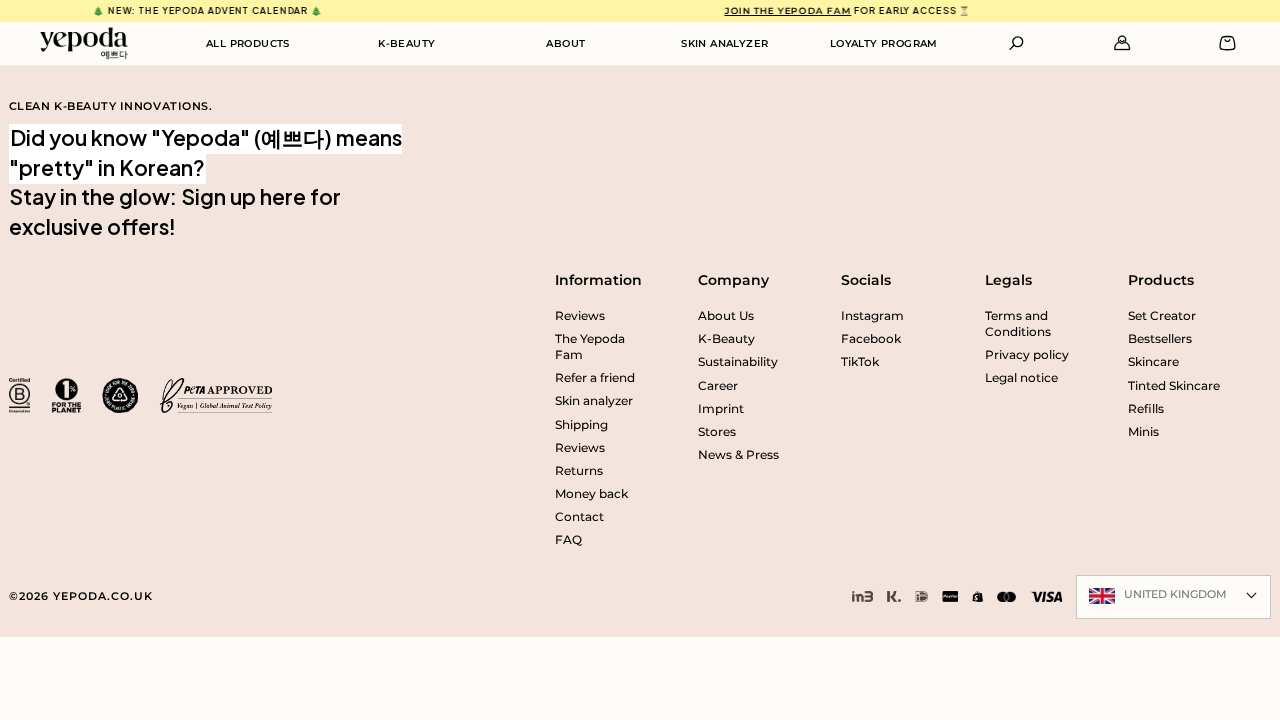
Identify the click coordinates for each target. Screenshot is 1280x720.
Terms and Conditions (1018, 324)
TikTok (860, 362)
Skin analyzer (724, 43)
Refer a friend (595, 378)
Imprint (721, 409)
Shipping (581, 425)
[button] (1016, 43)
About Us (726, 316)
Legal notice (1021, 378)
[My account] (1122, 43)
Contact (579, 517)
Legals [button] (1008, 280)
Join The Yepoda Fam (777, 10)
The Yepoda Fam (590, 347)
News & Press (738, 455)
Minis (1143, 432)
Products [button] (1161, 280)
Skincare (1153, 362)
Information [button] (598, 280)
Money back (591, 494)
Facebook (871, 339)
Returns (579, 471)
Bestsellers (1160, 339)
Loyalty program (884, 43)
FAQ (568, 540)
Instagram (872, 316)
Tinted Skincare (1174, 386)
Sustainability (738, 362)
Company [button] (733, 280)
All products (248, 43)
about (565, 43)
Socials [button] (866, 280)
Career (718, 386)
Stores (717, 432)
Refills (1146, 409)
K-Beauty (726, 339)
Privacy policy (1027, 355)
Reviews (580, 316)
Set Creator (1162, 316)
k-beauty (406, 43)
